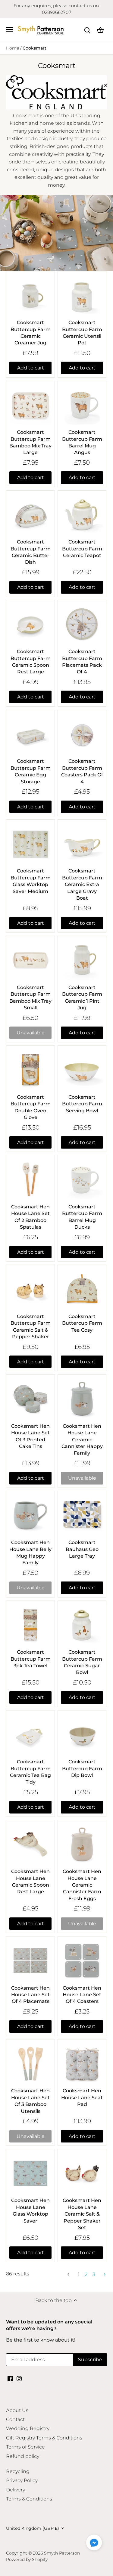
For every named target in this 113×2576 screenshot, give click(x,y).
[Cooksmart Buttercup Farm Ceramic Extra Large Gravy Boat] (82, 844)
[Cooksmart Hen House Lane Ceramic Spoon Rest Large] (30, 1844)
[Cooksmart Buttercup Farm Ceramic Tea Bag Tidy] (30, 1735)
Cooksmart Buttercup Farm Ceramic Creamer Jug (31, 333)
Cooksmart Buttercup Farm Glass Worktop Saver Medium (31, 881)
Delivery (16, 2490)
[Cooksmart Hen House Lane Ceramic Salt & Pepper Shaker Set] (82, 2173)
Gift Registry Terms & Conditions (44, 2438)
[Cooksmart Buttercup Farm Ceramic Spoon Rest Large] (30, 624)
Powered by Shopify (27, 2559)
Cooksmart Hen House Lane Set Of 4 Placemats (30, 1995)
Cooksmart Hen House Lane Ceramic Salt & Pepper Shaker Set (82, 2214)
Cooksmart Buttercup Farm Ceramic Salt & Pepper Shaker (31, 1327)
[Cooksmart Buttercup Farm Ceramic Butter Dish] (30, 515)
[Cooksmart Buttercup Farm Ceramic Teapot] (82, 515)
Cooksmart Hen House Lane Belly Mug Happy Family (30, 1552)
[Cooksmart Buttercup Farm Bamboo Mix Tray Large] (30, 405)
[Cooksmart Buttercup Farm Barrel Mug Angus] (82, 405)
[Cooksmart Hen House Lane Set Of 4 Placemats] (30, 1961)
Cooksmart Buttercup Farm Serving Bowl (82, 1104)
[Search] (87, 30)
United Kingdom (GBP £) (33, 2528)
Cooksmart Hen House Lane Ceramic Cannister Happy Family (82, 1440)
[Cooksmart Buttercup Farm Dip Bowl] (82, 1735)
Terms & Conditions (29, 2499)
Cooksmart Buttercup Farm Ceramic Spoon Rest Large (31, 662)
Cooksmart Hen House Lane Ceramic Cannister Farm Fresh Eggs (82, 1885)
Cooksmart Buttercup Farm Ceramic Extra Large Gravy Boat (82, 884)
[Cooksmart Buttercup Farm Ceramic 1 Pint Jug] (82, 960)
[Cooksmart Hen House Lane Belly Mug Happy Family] (30, 1515)
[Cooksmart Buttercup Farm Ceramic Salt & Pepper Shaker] (30, 1289)
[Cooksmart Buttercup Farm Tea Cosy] (82, 1289)
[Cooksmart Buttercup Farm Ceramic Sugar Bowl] (82, 1625)
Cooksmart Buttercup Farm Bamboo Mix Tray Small (30, 998)
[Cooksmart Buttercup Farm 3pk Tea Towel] (30, 1625)
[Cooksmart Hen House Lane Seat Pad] (82, 2064)
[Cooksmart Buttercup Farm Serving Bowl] (82, 1070)
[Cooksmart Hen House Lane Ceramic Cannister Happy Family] (82, 1399)
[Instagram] (19, 2378)
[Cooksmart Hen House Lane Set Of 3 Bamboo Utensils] (30, 2064)
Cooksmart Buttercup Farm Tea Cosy (82, 1323)
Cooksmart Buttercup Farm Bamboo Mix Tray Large (30, 442)
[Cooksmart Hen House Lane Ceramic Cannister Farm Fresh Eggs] (82, 1844)
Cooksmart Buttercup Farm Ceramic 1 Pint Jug (82, 998)
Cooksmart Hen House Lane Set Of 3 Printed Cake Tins (30, 1436)
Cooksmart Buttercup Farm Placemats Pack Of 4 (82, 662)
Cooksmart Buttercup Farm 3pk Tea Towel (31, 1659)
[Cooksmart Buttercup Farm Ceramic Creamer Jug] (30, 295)
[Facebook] (10, 2378)
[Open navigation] (9, 30)
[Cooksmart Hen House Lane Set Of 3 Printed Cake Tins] (30, 1399)
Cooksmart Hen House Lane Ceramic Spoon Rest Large (30, 1881)
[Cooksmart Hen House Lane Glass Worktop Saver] (30, 2173)
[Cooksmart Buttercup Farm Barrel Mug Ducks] (82, 1179)
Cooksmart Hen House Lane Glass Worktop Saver (30, 2210)
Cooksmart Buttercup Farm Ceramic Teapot (82, 549)
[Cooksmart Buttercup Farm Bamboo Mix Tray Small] (30, 960)
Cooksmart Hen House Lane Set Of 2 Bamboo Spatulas (30, 1217)
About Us (17, 2410)
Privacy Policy (22, 2480)
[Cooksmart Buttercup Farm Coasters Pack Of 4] (82, 734)
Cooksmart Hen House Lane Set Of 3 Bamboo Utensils (30, 2101)
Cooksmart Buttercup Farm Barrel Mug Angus (82, 442)
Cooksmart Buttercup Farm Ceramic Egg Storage (31, 771)
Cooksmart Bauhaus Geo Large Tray (82, 1549)
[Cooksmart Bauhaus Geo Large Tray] (82, 1515)
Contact (15, 2419)
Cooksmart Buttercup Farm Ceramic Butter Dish (31, 552)
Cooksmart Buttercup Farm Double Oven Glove (31, 1107)
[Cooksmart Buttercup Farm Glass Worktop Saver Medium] (30, 844)
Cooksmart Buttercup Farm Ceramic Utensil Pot (82, 333)
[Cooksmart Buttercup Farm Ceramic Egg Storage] (30, 734)
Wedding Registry (28, 2428)
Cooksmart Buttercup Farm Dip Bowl (82, 1768)
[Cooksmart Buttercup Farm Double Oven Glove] (30, 1070)
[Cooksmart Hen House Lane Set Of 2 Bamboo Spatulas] (30, 1179)
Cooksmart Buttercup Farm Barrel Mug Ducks (82, 1217)
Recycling (18, 2471)
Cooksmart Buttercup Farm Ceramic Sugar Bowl (82, 1662)
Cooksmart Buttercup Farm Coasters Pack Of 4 (82, 771)
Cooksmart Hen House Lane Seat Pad (82, 2097)
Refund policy (23, 2456)
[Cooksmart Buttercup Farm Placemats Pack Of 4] (82, 624)
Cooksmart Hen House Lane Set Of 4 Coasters (82, 1995)
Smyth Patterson (62, 2553)
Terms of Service (25, 2447)
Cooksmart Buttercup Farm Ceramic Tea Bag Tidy (30, 1772)
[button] (94, 2542)
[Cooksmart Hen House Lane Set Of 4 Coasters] (82, 1961)
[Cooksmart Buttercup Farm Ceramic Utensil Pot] (82, 295)
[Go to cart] (100, 30)
